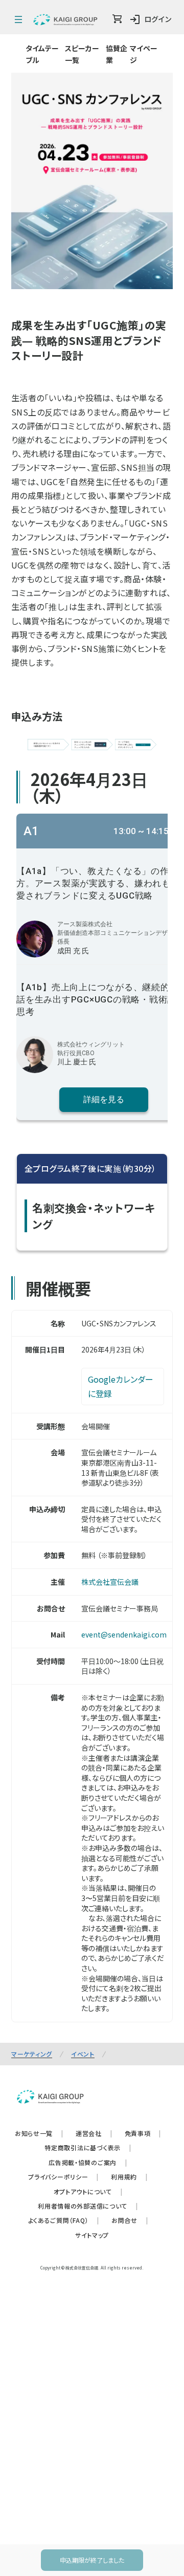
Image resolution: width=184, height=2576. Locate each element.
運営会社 (94, 1959)
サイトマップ (92, 2060)
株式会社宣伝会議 (110, 1408)
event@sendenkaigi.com (124, 1460)
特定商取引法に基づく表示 (88, 1973)
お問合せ (130, 2046)
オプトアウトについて (88, 2017)
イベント (83, 1879)
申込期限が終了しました (92, 2560)
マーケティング (32, 1879)
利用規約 (129, 2003)
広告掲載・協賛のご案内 (88, 1988)
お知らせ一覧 (39, 1959)
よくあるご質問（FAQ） (64, 2046)
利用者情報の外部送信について (88, 2032)
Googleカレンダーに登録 (121, 1212)
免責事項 (143, 1959)
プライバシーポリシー (63, 2003)
